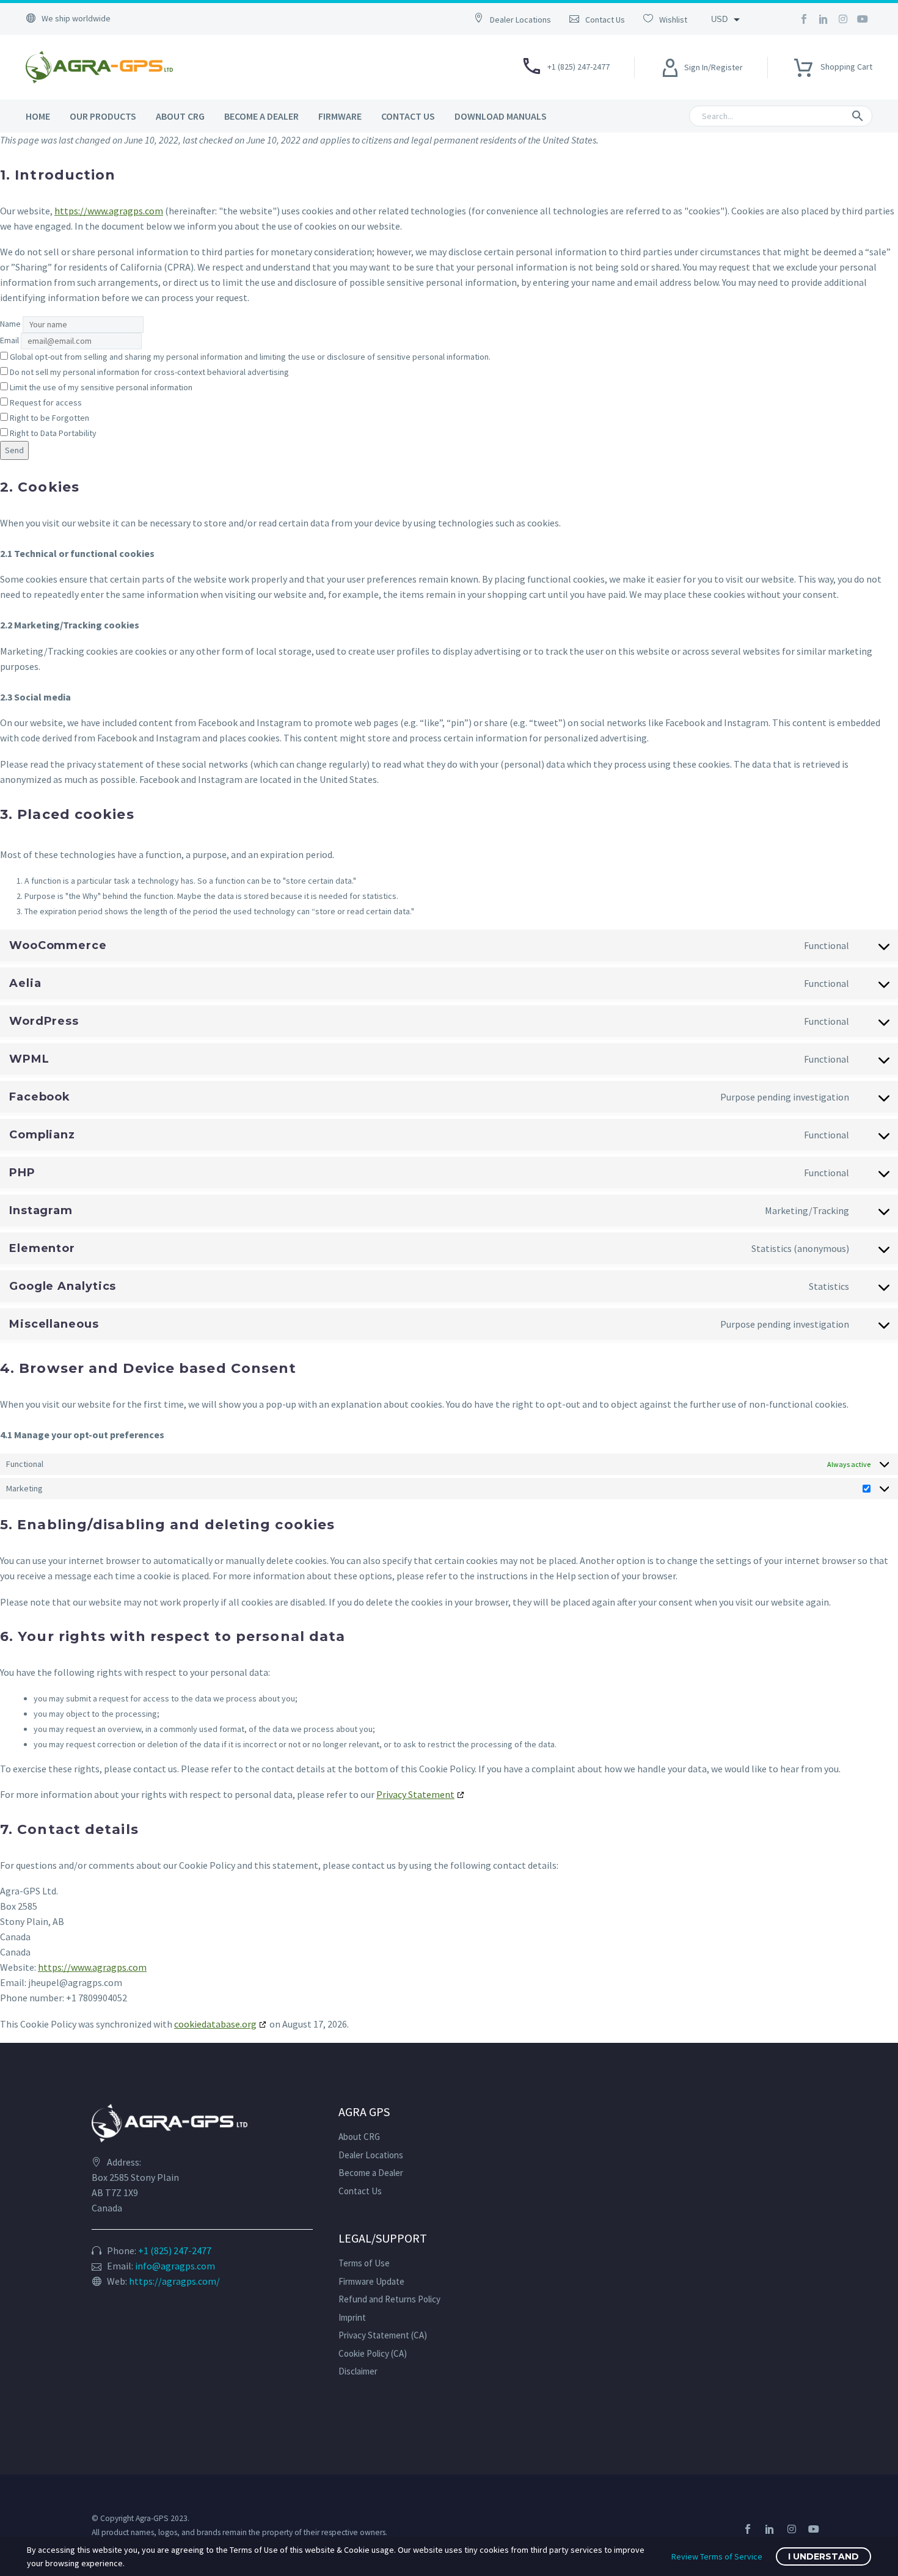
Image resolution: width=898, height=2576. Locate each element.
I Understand (823, 2556)
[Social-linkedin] (823, 19)
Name (10, 324)
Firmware (340, 116)
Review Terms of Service (717, 2556)
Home (38, 116)
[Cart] (803, 64)
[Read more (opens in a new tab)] (519, 19)
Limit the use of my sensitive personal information (100, 387)
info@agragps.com (175, 2266)
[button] (858, 116)
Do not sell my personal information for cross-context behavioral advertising (148, 372)
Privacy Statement (415, 1794)
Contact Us (408, 116)
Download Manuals (501, 116)
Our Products (103, 116)
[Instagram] (843, 19)
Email (9, 340)
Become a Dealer (261, 116)
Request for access (45, 402)
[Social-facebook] (804, 19)
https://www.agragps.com (109, 211)
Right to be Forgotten (49, 418)
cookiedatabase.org (215, 2024)
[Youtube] (863, 19)
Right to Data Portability (52, 433)
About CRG (180, 116)
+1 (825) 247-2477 (175, 2250)
